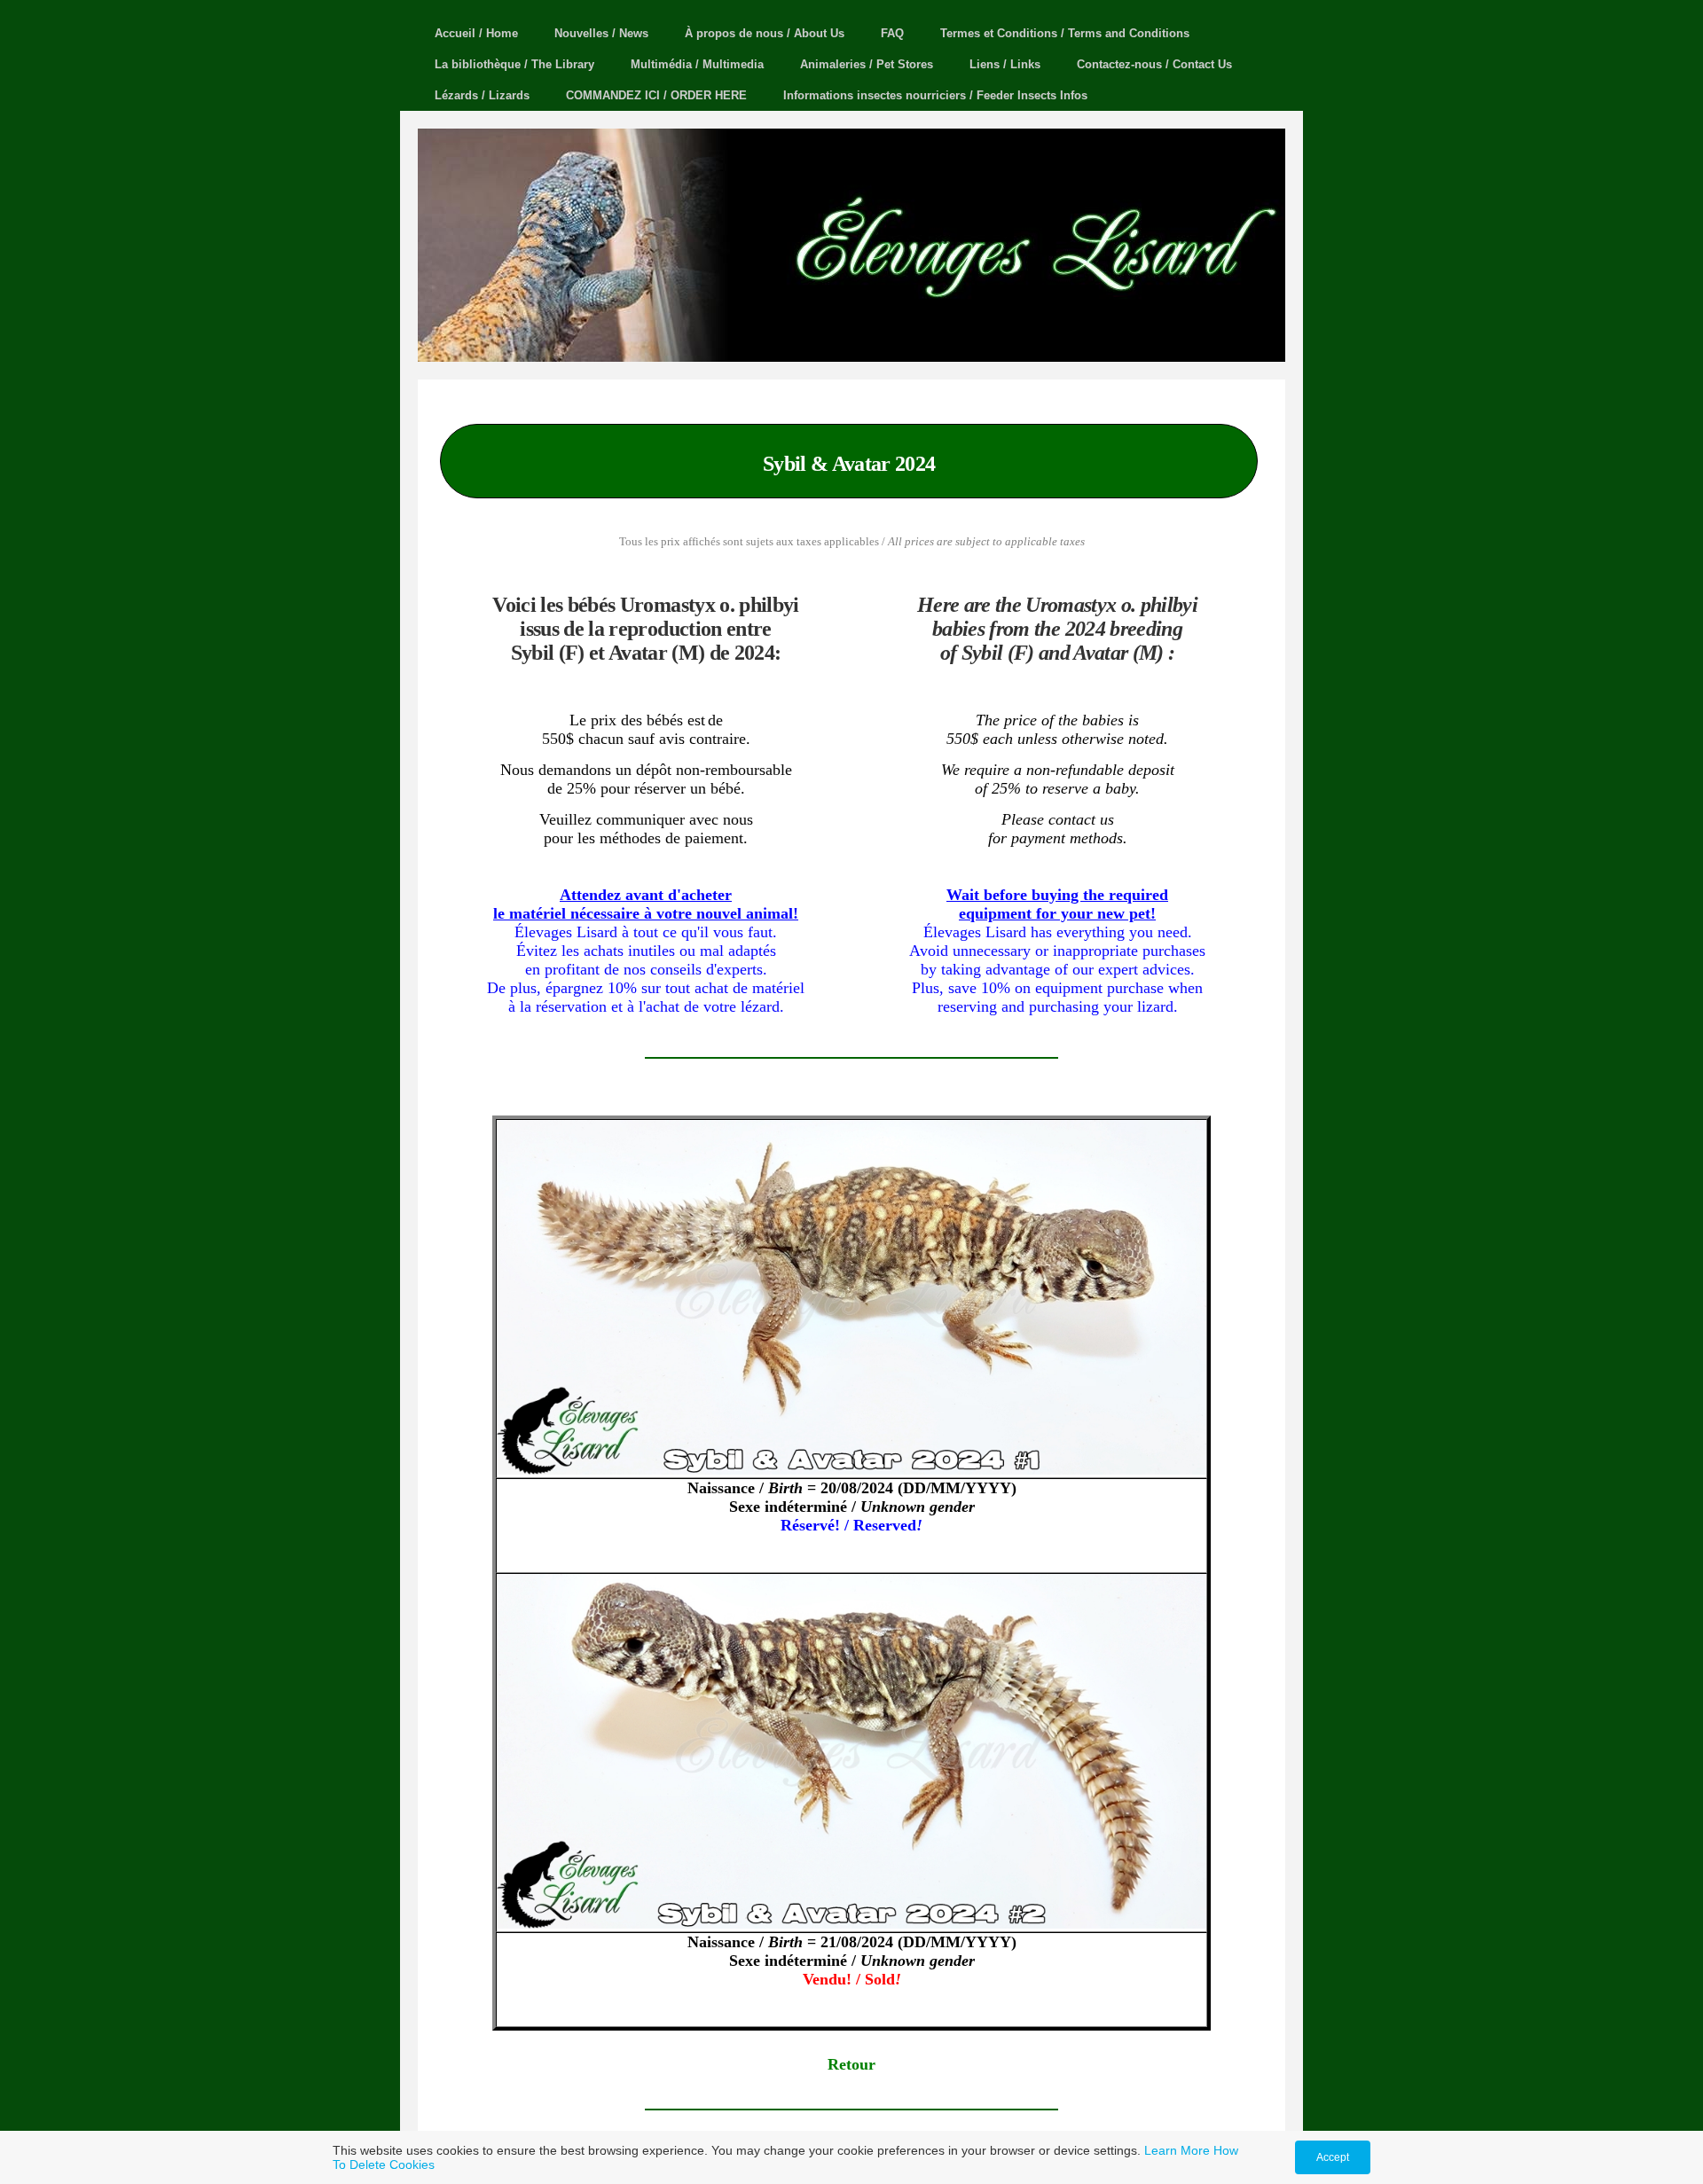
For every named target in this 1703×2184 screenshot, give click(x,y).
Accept (1333, 2157)
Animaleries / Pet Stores (867, 64)
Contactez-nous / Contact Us (1154, 64)
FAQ (892, 33)
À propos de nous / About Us (765, 33)
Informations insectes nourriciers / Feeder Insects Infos (935, 95)
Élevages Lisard (1204, 313)
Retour (851, 2064)
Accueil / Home (476, 33)
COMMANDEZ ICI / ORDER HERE (656, 95)
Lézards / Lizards (482, 95)
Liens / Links (1005, 64)
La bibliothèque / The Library (514, 64)
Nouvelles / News (601, 33)
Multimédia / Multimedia (697, 64)
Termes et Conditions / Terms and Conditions (1065, 33)
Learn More (1177, 2150)
